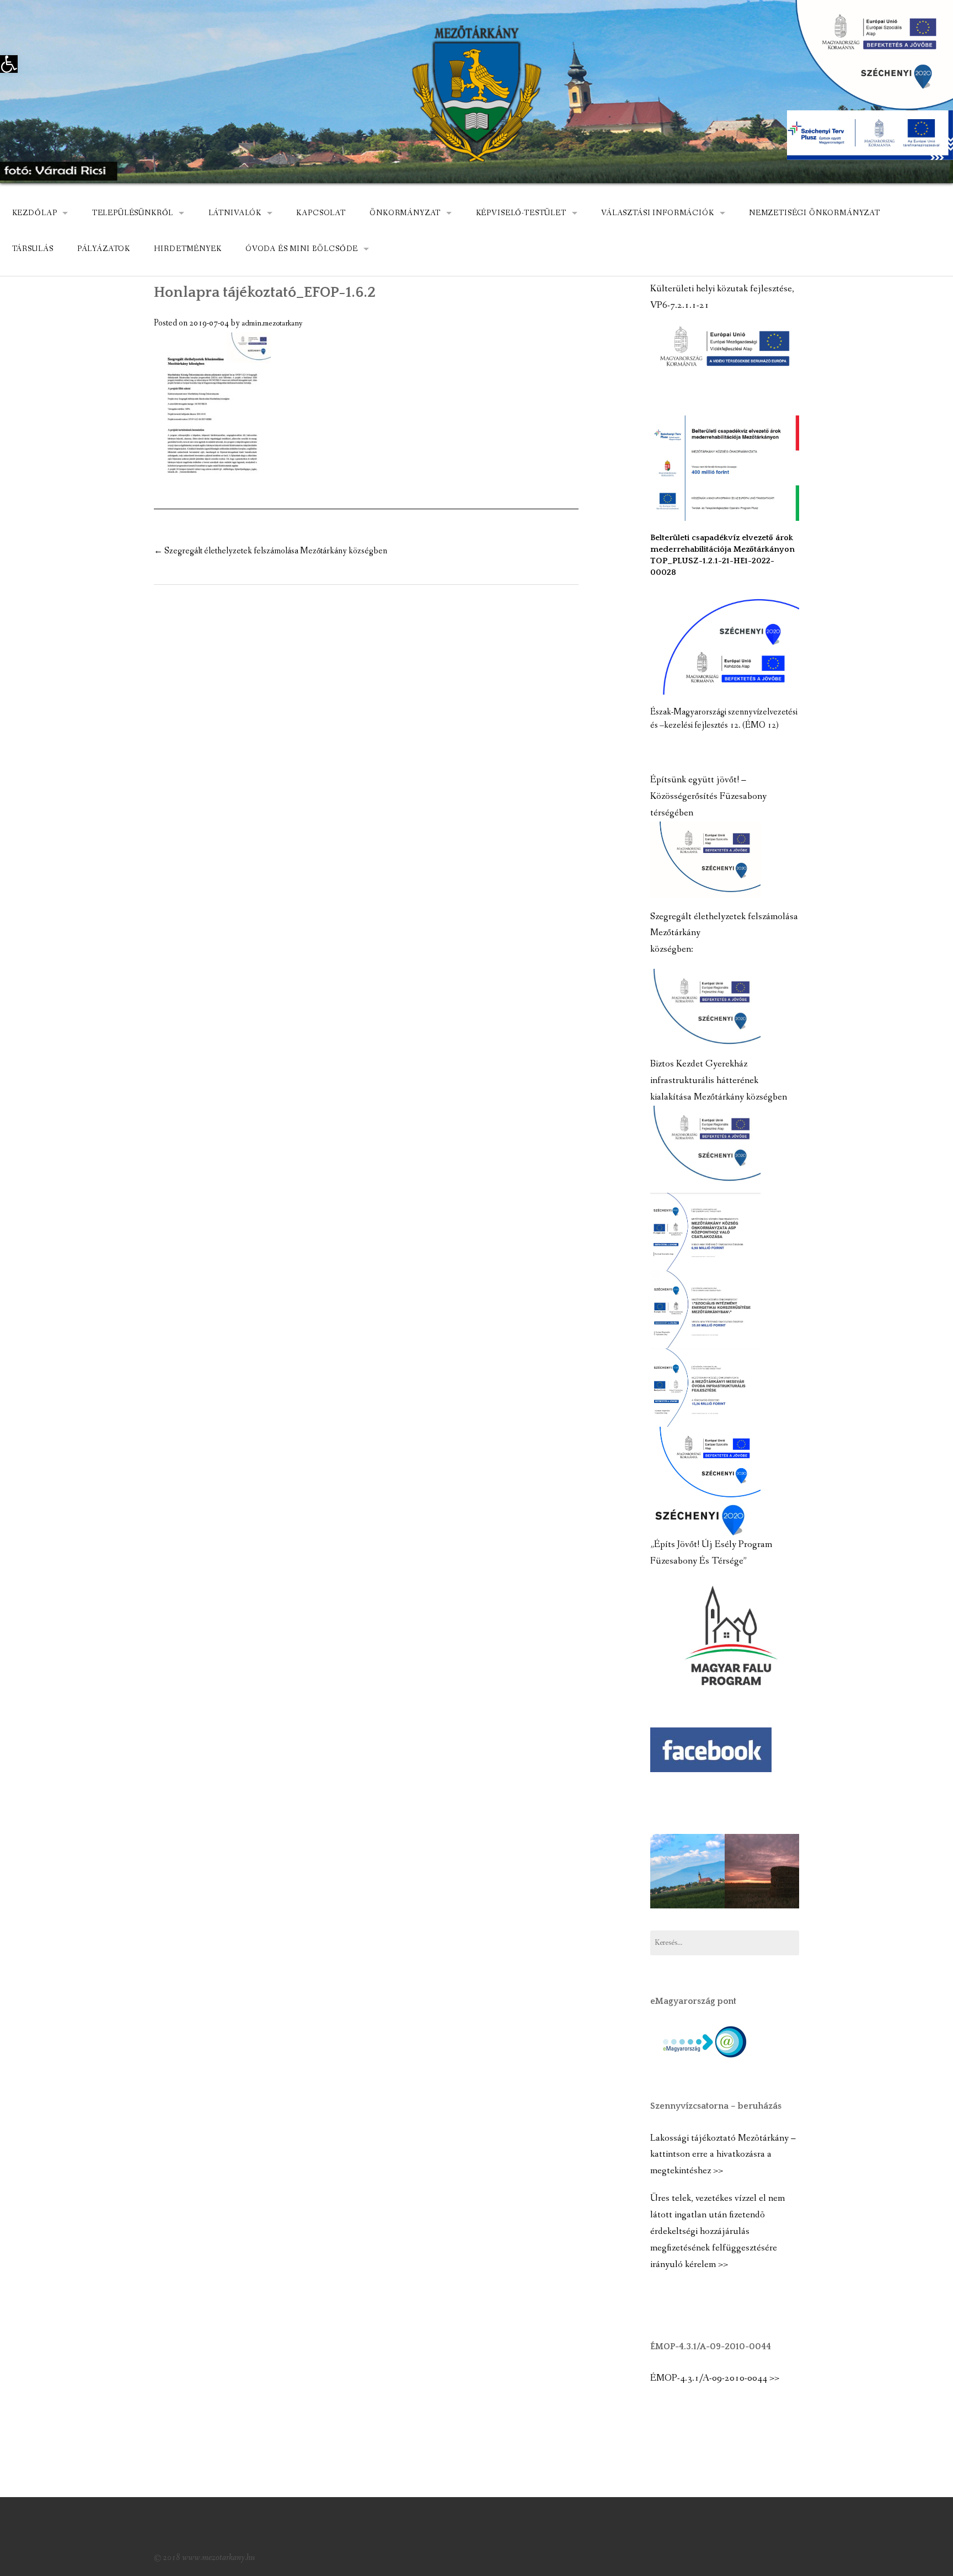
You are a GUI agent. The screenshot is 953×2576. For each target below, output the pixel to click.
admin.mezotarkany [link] (272, 323)
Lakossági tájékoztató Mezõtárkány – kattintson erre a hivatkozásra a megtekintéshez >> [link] (723, 2155)
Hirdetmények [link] (188, 249)
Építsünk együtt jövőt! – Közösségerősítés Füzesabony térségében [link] (708, 796)
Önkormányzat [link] (405, 213)
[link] (9, 64)
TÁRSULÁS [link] (33, 249)
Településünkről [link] (133, 213)
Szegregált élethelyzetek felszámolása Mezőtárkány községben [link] (271, 551)
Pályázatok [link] (104, 249)
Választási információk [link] (657, 213)
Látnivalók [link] (235, 213)
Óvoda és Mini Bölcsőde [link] (302, 249)
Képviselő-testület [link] (521, 213)
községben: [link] (672, 949)
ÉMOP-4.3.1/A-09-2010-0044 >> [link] (715, 2378)
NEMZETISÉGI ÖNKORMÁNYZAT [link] (815, 213)
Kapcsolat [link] (321, 213)
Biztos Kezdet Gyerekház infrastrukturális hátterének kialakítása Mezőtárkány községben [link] (719, 1081)
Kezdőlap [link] (35, 213)
